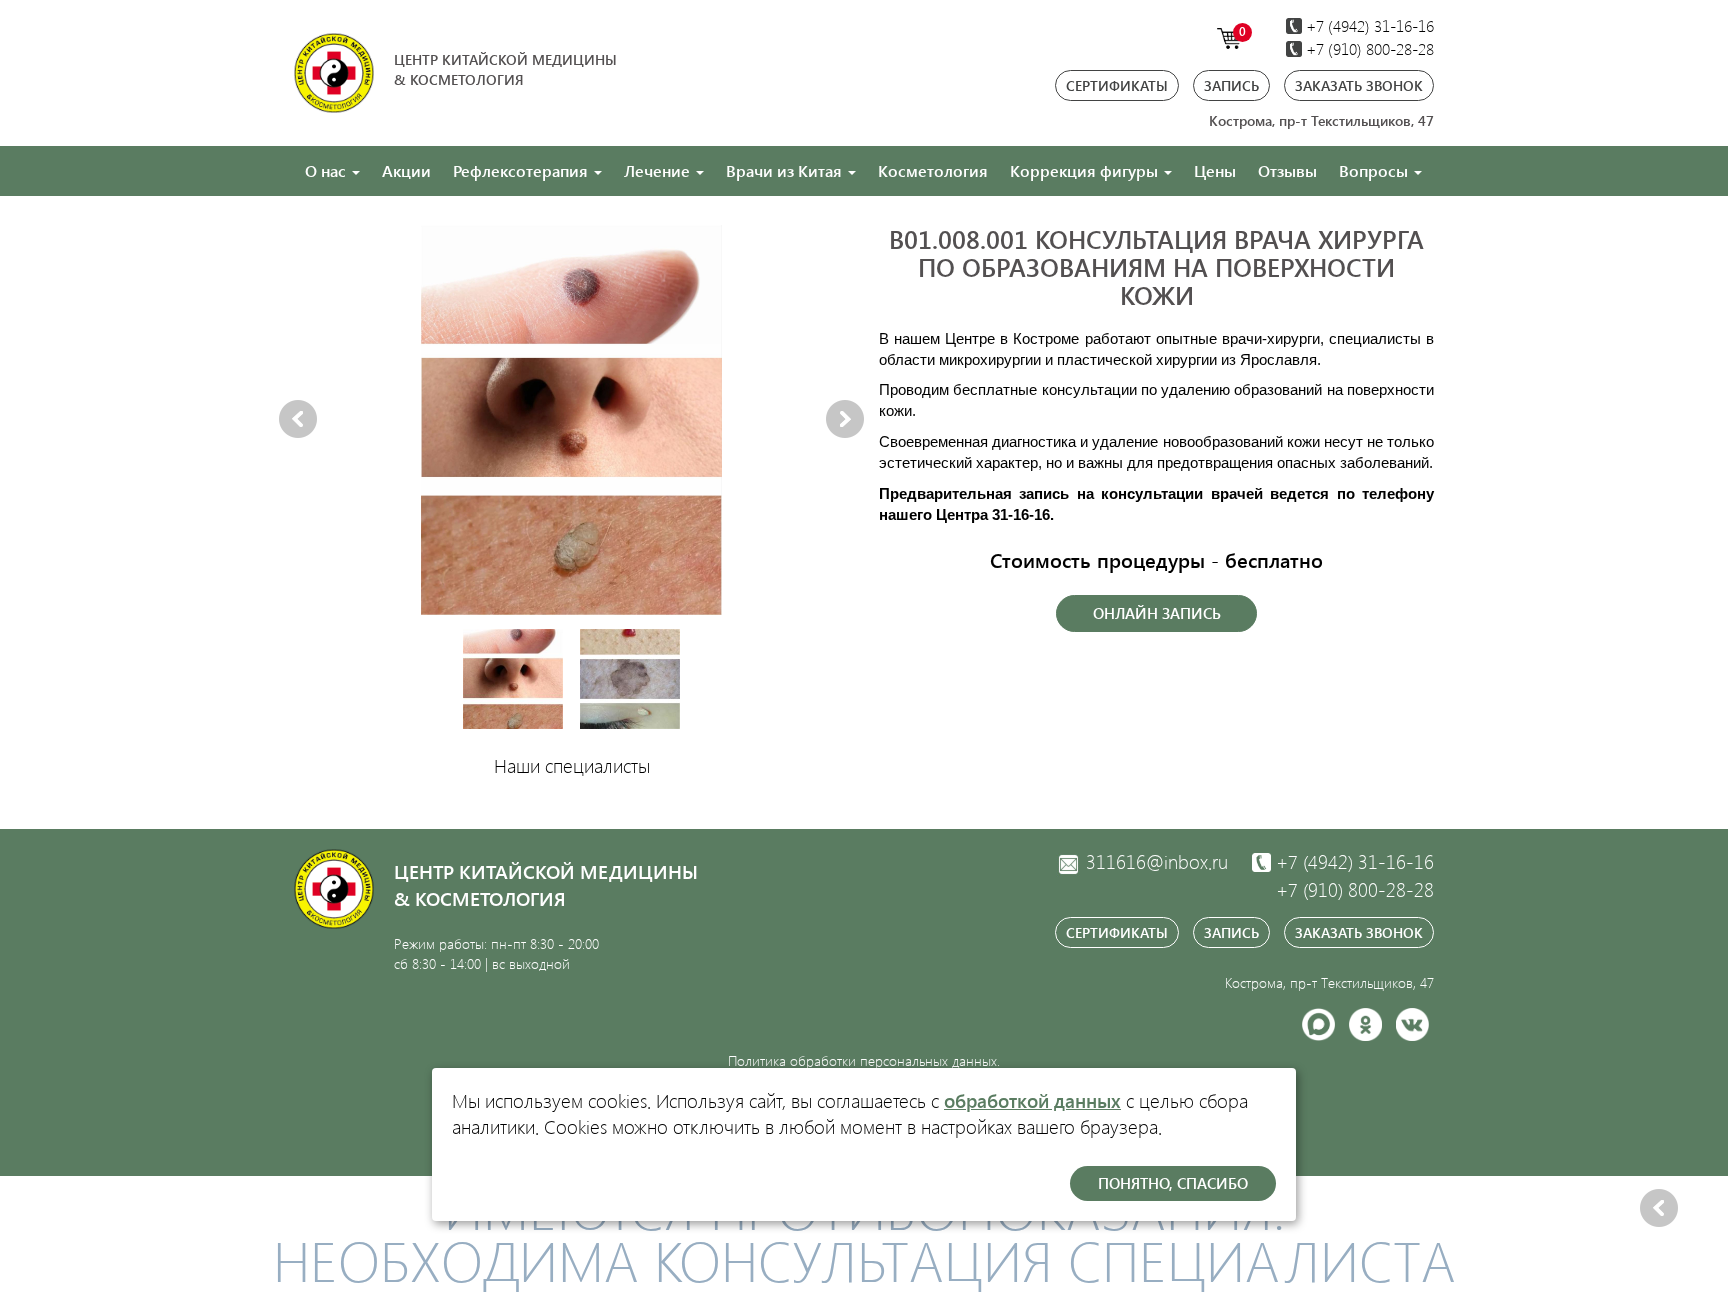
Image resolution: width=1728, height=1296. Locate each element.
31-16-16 (1355, 861)
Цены (1215, 170)
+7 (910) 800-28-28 (1368, 48)
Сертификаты (1117, 85)
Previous (298, 420)
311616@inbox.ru (1154, 861)
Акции (406, 170)
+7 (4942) (1368, 25)
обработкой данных (1032, 1100)
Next (845, 420)
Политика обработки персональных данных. (864, 1060)
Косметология (933, 170)
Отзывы (1287, 170)
